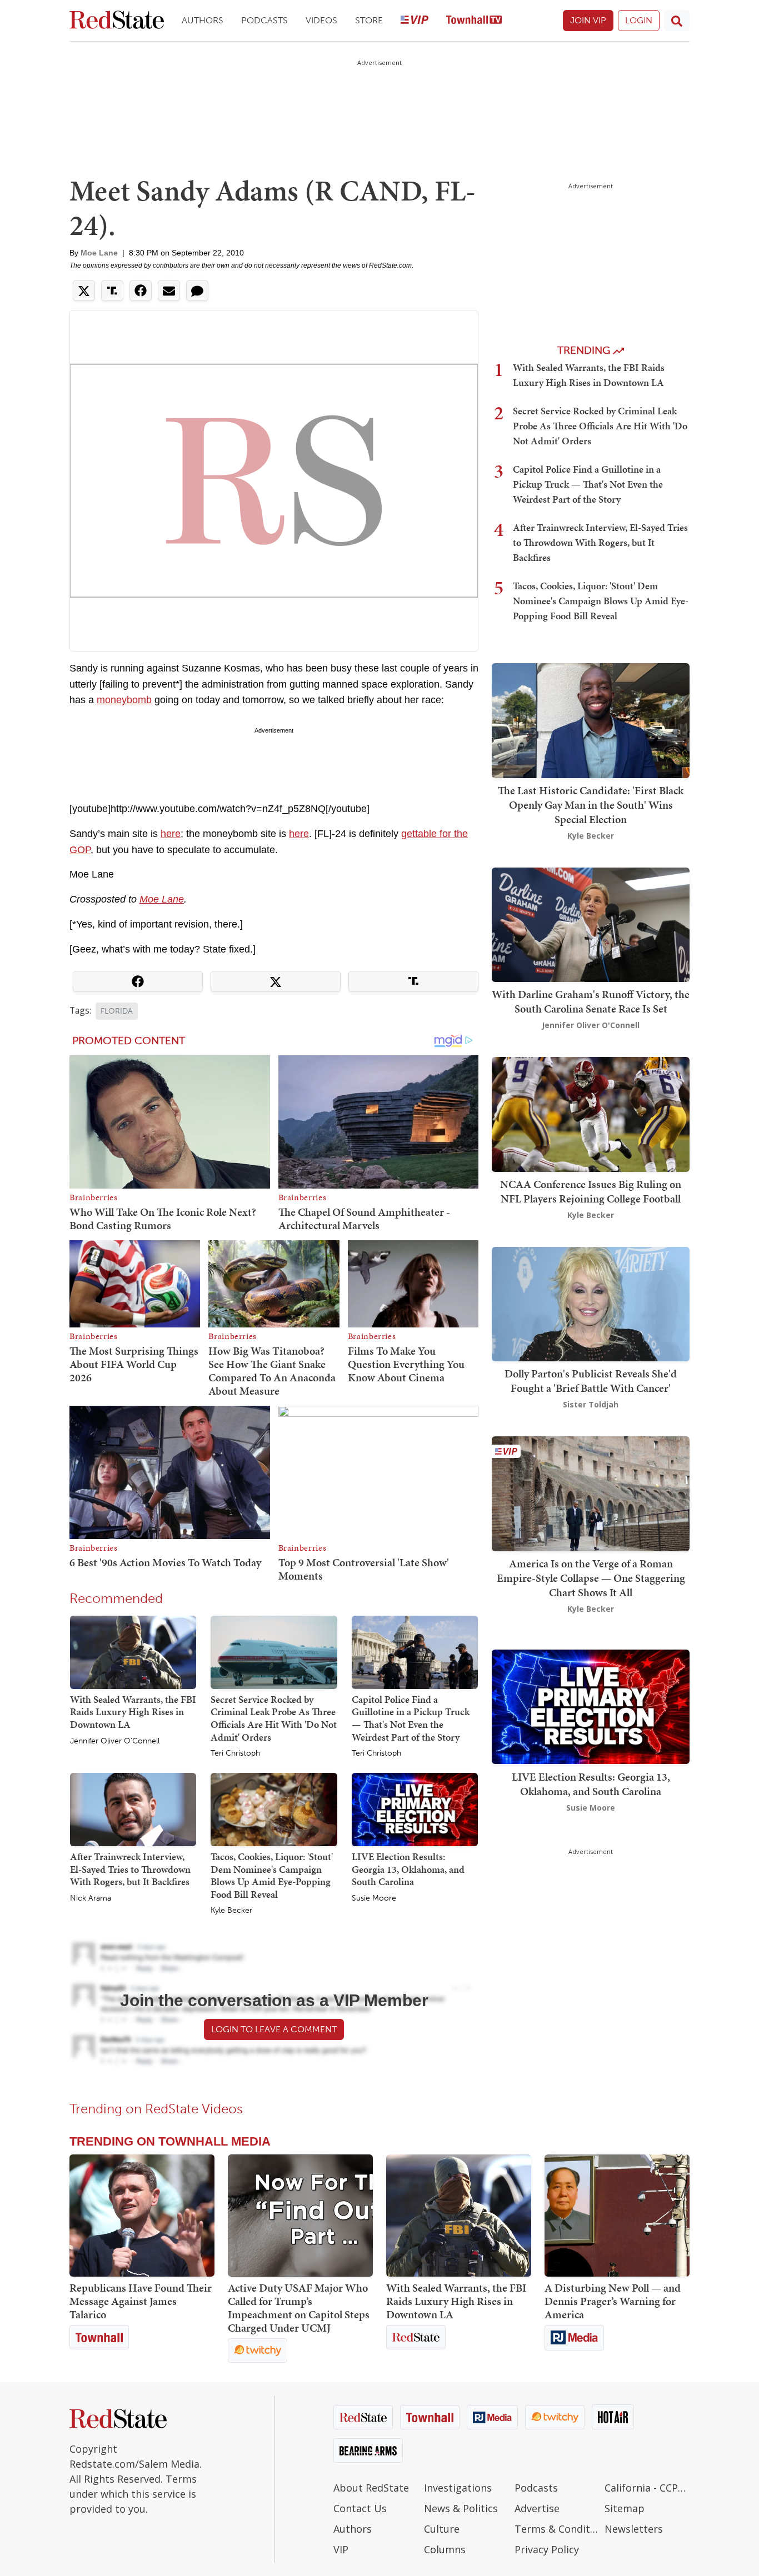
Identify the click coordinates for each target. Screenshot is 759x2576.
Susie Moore (374, 1898)
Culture (442, 2529)
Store (369, 20)
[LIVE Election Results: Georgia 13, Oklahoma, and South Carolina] (415, 1809)
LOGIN (639, 20)
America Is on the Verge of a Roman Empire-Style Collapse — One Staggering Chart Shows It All (591, 1578)
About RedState (371, 2488)
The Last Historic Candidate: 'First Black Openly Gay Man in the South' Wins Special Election (591, 805)
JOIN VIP (588, 20)
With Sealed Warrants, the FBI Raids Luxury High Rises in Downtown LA (133, 1712)
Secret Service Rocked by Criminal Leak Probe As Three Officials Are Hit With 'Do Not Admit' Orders (274, 1718)
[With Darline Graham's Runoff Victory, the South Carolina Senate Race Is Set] (591, 923)
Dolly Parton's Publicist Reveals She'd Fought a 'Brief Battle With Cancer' (591, 1381)
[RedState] (117, 21)
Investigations (458, 2488)
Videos (321, 20)
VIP (341, 2549)
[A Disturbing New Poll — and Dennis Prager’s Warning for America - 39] (617, 2216)
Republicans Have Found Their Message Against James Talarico (141, 2301)
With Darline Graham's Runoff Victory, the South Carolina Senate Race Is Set (591, 1001)
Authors (203, 20)
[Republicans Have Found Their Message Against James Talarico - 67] (142, 2216)
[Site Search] (677, 21)
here (171, 834)
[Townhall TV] (474, 21)
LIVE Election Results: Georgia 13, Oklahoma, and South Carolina (408, 1869)
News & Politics (461, 2508)
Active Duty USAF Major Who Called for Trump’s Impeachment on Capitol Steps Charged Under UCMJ (299, 2308)
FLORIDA (117, 1011)
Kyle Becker (231, 1911)
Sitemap (625, 2508)
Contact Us (360, 2508)
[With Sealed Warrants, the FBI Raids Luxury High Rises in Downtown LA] (133, 1652)
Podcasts (264, 20)
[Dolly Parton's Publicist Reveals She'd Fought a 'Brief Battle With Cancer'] (591, 1303)
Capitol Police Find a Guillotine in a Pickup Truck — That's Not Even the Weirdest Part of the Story (411, 1718)
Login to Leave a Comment (274, 2029)
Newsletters (634, 2529)
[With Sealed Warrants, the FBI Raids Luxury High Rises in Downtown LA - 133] (459, 2216)
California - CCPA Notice (647, 2488)
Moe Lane (99, 253)
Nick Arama (91, 1898)
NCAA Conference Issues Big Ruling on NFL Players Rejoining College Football (591, 1191)
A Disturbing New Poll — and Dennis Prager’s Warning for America (613, 2301)
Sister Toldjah (591, 1404)
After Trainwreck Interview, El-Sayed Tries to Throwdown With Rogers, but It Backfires (130, 1869)
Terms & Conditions (557, 2529)
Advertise (537, 2508)
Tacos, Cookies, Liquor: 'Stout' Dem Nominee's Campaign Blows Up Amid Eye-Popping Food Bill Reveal (272, 1875)
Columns (445, 2549)
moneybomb (124, 700)
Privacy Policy (547, 2549)
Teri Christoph (235, 1753)
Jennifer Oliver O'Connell (115, 1741)
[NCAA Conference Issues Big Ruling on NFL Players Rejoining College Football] (591, 1113)
